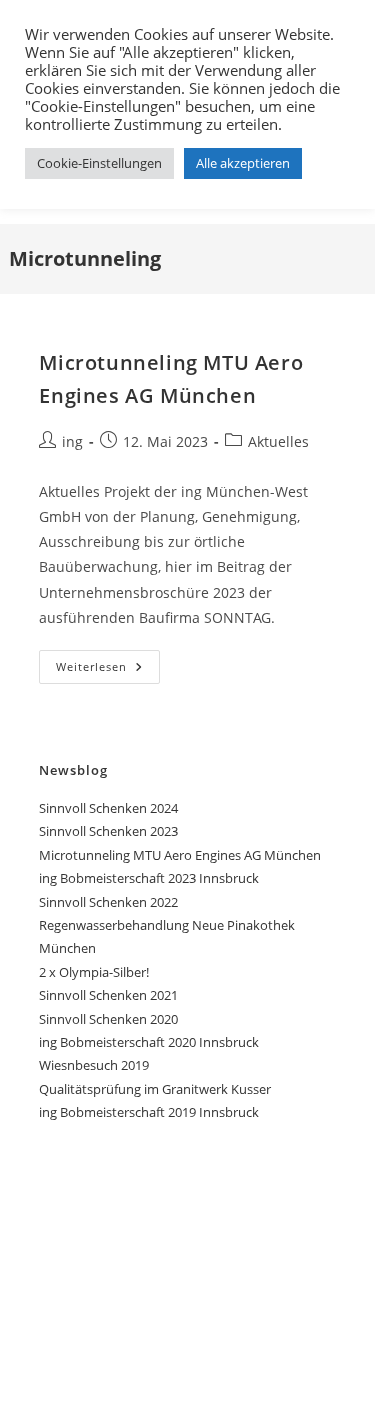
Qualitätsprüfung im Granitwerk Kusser (155, 1089)
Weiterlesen (108, 670)
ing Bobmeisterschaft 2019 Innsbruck (149, 1112)
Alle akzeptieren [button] (243, 163)
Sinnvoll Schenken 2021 (108, 995)
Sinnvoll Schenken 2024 (108, 808)
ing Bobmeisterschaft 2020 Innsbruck (149, 1042)
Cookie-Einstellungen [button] (99, 163)
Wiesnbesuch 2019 (94, 1065)
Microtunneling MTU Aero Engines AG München (180, 855)
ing (72, 441)
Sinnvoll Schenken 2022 (108, 902)
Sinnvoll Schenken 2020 (108, 1019)
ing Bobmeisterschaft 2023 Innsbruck (149, 878)
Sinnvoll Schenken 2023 (108, 831)
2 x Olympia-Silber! (94, 972)
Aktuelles (278, 441)
